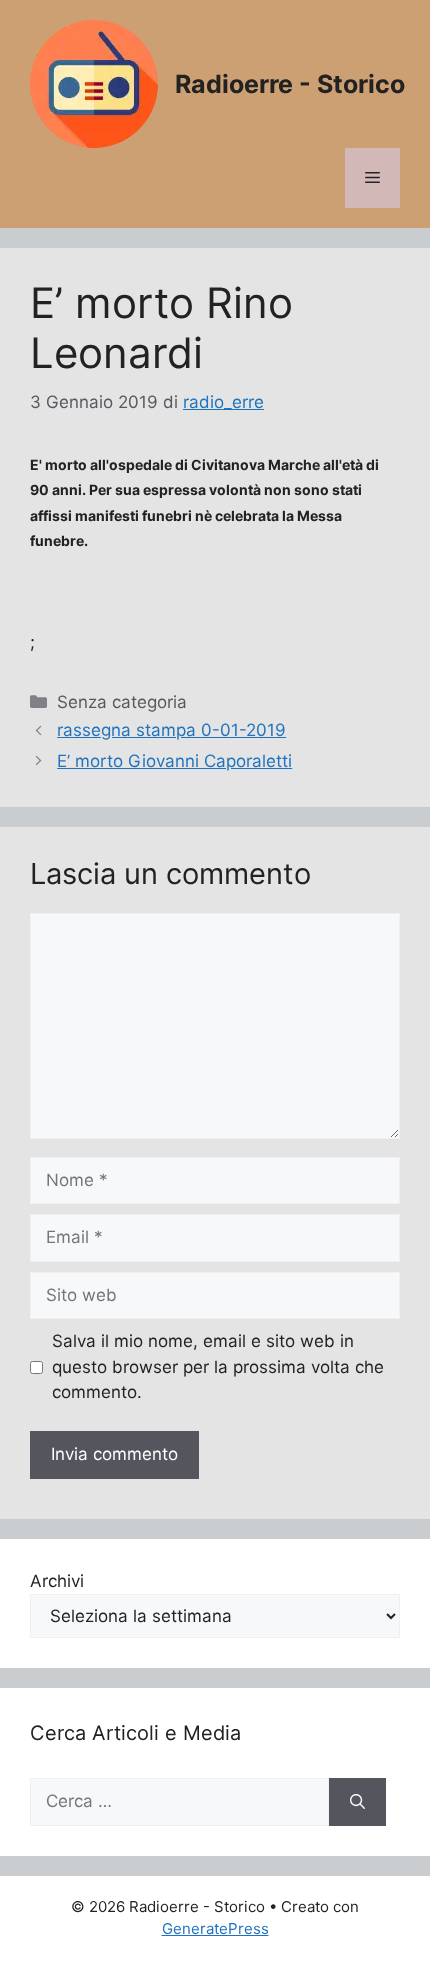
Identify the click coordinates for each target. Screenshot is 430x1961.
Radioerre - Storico (290, 84)
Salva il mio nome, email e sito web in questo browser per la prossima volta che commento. (218, 1366)
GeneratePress (215, 1928)
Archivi (57, 1581)
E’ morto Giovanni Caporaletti (174, 761)
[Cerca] (357, 1802)
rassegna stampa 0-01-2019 (171, 730)
